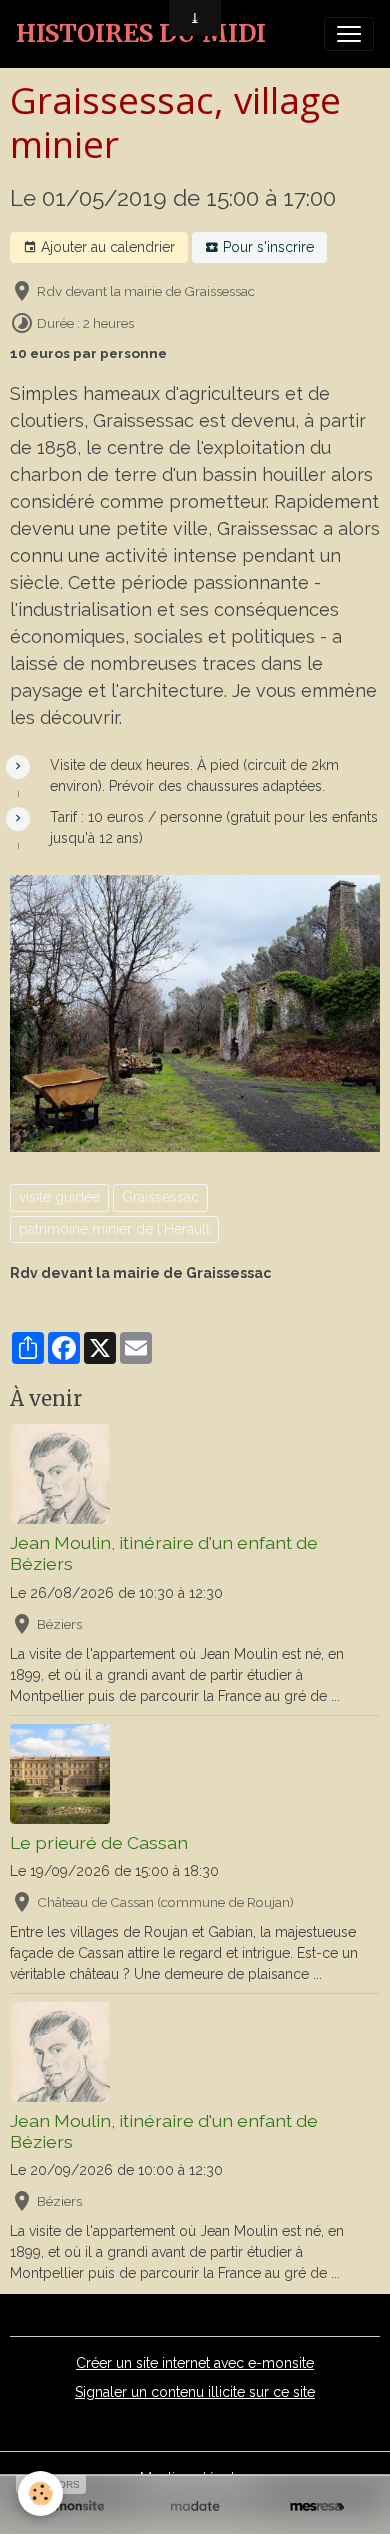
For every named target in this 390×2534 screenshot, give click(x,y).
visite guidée (59, 1197)
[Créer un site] (73, 2506)
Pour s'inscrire (266, 247)
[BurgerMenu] (349, 34)
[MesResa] (317, 2506)
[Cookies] (40, 2493)
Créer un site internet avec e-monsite (195, 2363)
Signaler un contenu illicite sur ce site (195, 2392)
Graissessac (160, 1197)
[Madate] (195, 2506)
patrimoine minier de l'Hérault (114, 1229)
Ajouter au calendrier (106, 247)
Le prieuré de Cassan (99, 1842)
